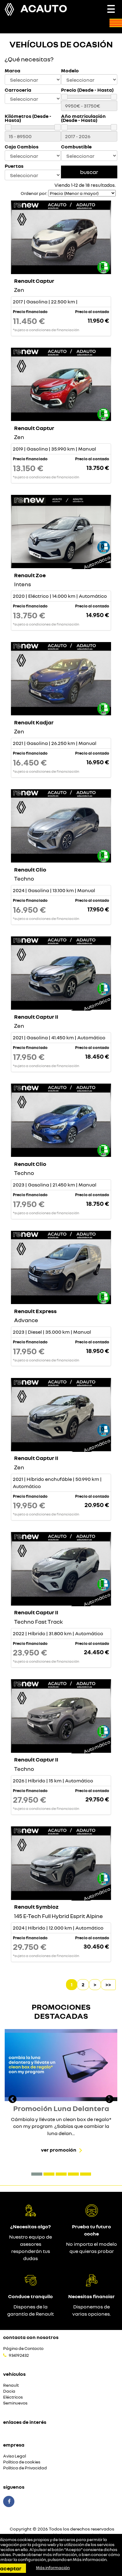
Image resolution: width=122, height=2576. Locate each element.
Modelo (70, 71)
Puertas (14, 166)
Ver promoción (59, 2150)
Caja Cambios (22, 147)
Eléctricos (13, 2397)
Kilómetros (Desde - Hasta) (28, 118)
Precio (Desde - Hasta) (87, 90)
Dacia (9, 2391)
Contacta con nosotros (31, 2337)
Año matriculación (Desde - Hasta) (83, 118)
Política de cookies (22, 2462)
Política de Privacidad (25, 2468)
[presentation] (13, 2100)
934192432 (19, 2355)
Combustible (76, 147)
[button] (37, 2174)
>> (108, 1984)
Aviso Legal (15, 2456)
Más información (90, 2559)
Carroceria (18, 90)
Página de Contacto (23, 2349)
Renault (11, 2385)
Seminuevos (15, 2403)
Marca (13, 71)
